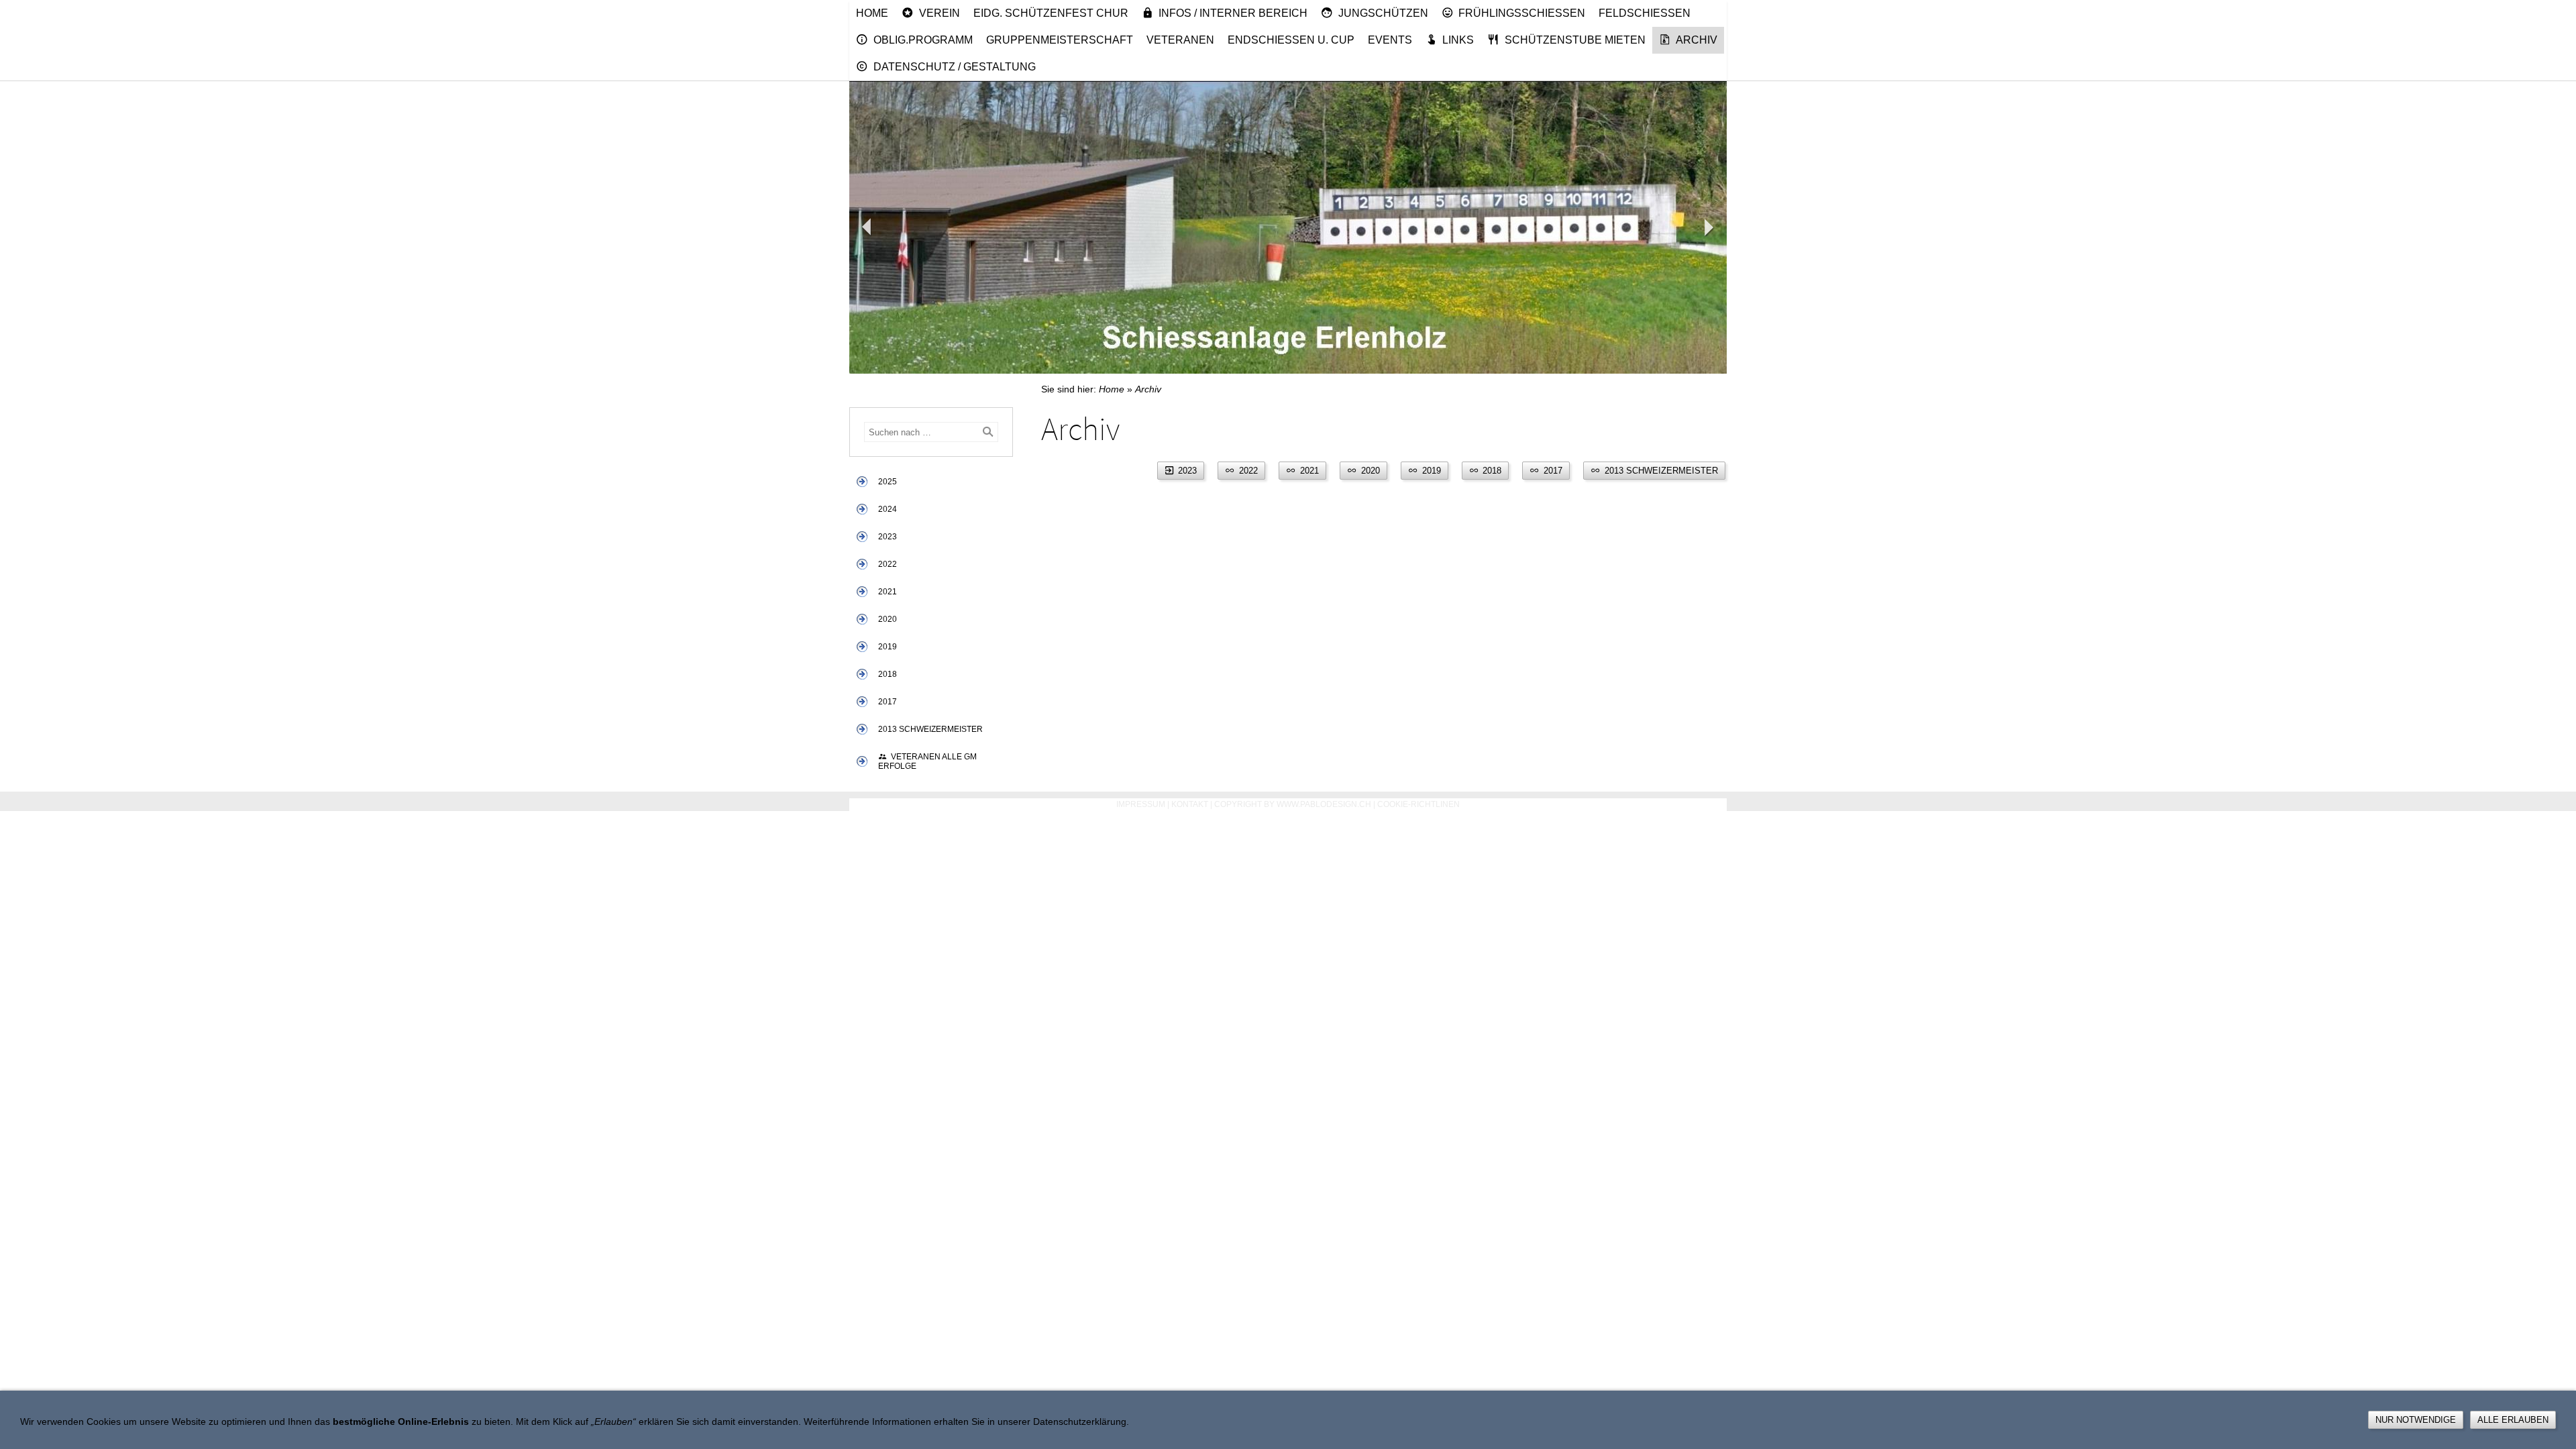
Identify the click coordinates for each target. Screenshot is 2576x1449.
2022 (888, 564)
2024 (888, 509)
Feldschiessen (1645, 13)
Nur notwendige (2416, 1420)
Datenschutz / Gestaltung (955, 67)
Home (872, 13)
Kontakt (1190, 804)
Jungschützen (1383, 13)
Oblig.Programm (923, 40)
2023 (888, 537)
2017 (888, 702)
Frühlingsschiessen (1522, 13)
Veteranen (1180, 40)
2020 (888, 619)
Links (1458, 40)
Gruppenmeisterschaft (1060, 40)
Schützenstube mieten (1575, 40)
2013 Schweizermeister (930, 729)
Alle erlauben (2513, 1420)
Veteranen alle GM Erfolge (927, 761)
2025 (888, 482)
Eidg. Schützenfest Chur (1051, 13)
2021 (888, 592)
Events (1390, 40)
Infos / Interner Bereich (1233, 13)
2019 (888, 647)
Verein (940, 13)
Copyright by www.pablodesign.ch (1293, 804)
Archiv (1697, 40)
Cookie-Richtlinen (1418, 804)
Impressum (1141, 804)
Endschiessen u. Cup (1291, 40)
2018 (888, 674)
